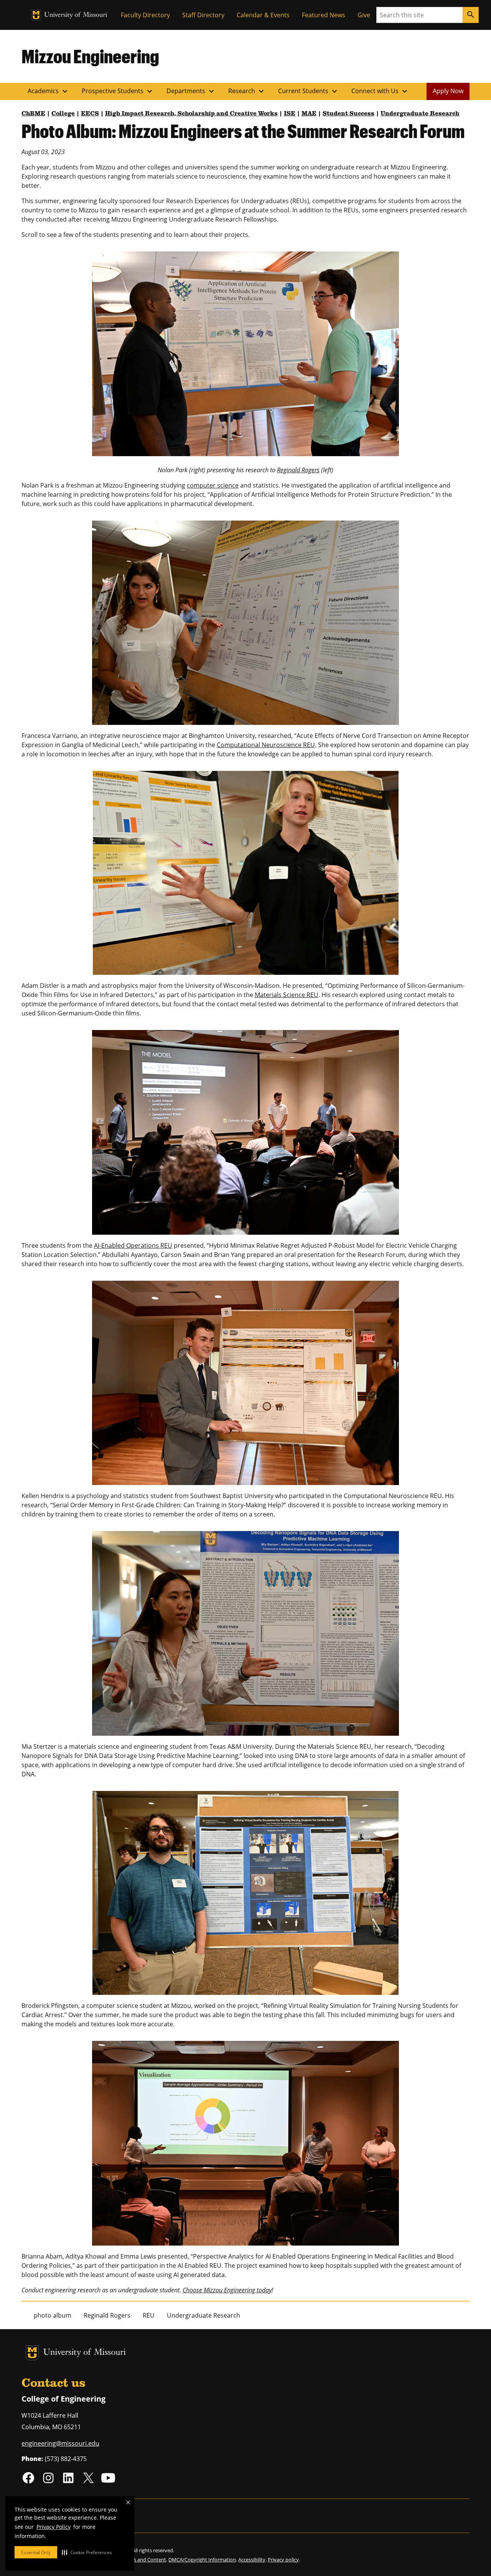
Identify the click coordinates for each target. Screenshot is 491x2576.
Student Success (348, 114)
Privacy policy (283, 2560)
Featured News (324, 15)
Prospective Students (118, 91)
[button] (87, 2552)
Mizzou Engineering (90, 56)
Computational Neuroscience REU (266, 745)
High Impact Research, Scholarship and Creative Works (191, 114)
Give (364, 15)
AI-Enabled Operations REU (133, 1245)
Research (247, 91)
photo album (53, 2315)
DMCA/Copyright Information (202, 2560)
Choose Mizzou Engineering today (227, 2290)
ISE (290, 114)
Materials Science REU (287, 995)
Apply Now (448, 91)
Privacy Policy (54, 2527)
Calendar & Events (263, 15)
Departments (191, 91)
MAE (309, 114)
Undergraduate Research (420, 114)
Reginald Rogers (298, 470)
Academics (49, 91)
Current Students (309, 91)
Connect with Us (380, 91)
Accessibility (252, 2560)
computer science (213, 485)
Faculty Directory (145, 15)
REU (149, 2315)
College (63, 114)
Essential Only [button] (36, 2552)
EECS (90, 114)
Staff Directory (203, 15)
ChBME (33, 114)
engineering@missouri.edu (60, 2443)
